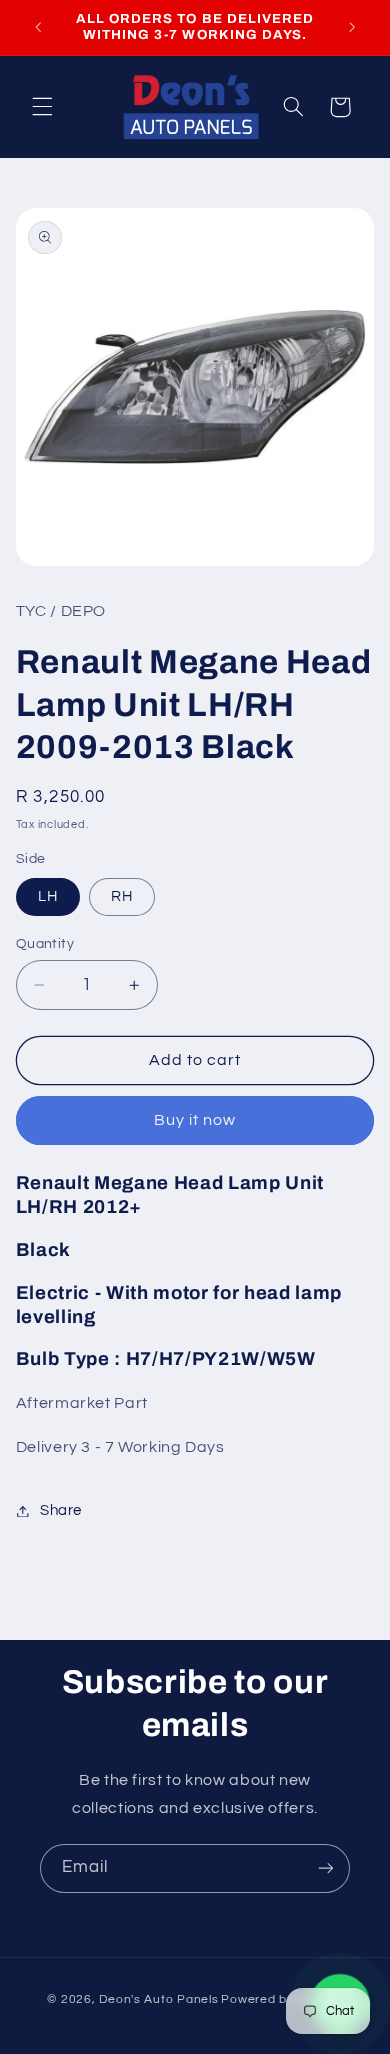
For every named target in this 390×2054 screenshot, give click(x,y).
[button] (42, 107)
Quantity (45, 944)
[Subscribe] (326, 1868)
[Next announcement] (352, 27)
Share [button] (61, 1510)
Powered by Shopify (281, 1999)
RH (122, 896)
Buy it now (195, 1120)
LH (48, 896)
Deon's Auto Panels (158, 1999)
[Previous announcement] (38, 27)
